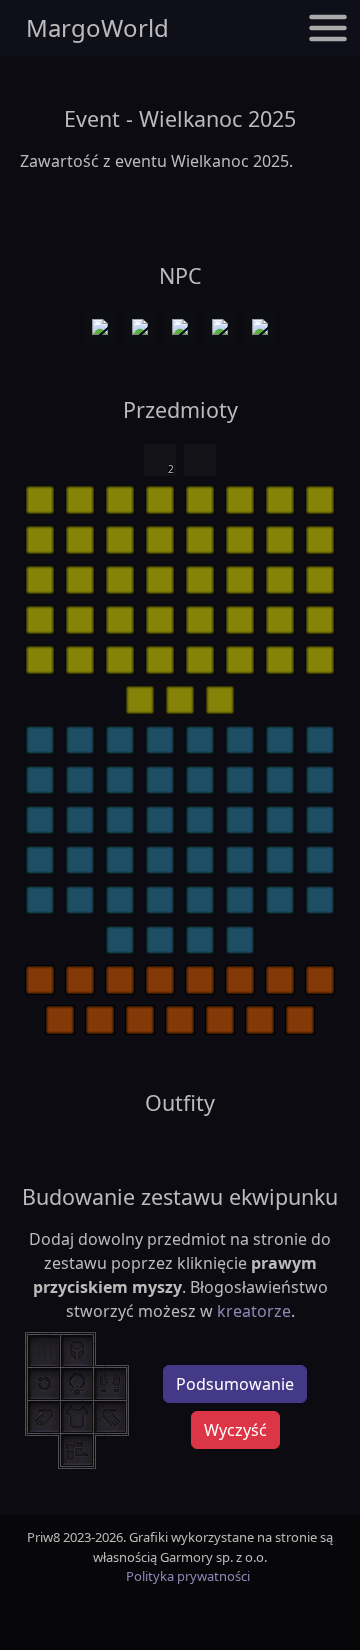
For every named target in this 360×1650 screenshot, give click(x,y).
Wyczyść (235, 1430)
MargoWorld (97, 27)
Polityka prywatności (188, 1576)
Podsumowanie (235, 1384)
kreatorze (254, 1311)
